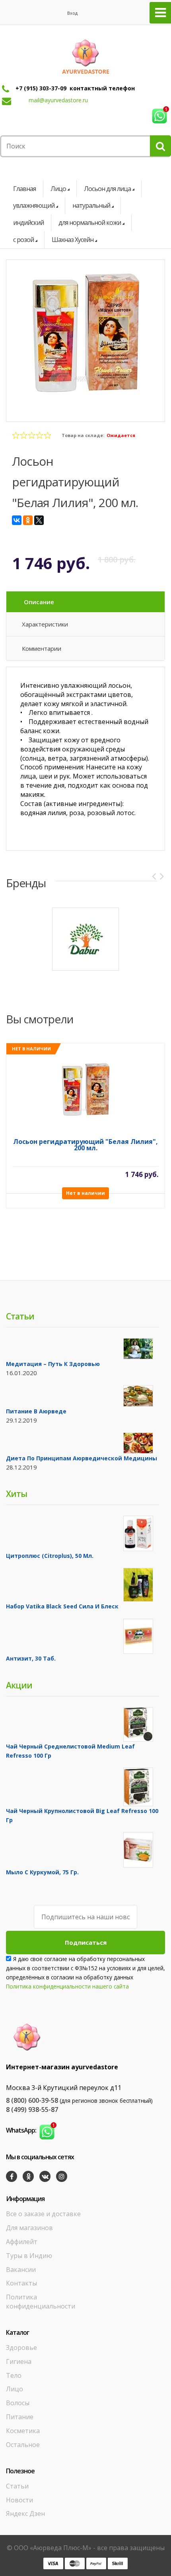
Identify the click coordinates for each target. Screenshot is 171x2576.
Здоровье (21, 2348)
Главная (24, 189)
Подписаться (86, 1942)
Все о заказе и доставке (43, 2214)
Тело (14, 2375)
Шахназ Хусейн (73, 240)
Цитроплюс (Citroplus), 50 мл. (50, 1556)
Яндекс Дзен (25, 2514)
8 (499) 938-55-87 (32, 2110)
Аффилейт (22, 2242)
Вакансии (21, 2270)
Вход (72, 13)
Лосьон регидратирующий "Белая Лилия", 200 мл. (85, 1145)
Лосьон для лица (107, 189)
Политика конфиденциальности (41, 2302)
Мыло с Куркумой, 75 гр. (42, 1872)
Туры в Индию (29, 2256)
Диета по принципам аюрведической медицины (82, 1458)
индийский (28, 222)
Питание (20, 2417)
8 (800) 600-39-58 (32, 2100)
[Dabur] (85, 939)
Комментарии (42, 648)
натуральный (91, 205)
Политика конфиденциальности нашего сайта (67, 1986)
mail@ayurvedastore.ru (58, 100)
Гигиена (19, 2361)
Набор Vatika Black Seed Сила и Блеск (62, 1606)
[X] (39, 520)
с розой (23, 240)
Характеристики (45, 624)
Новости (19, 2500)
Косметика (23, 2431)
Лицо (58, 189)
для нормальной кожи (90, 222)
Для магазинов (29, 2228)
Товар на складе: (83, 435)
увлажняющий (34, 205)
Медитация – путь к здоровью (53, 1364)
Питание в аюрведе (36, 1411)
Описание (39, 602)
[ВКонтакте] (17, 520)
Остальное (23, 2445)
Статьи (17, 2486)
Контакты (21, 2283)
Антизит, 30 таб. (31, 1658)
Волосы (18, 2403)
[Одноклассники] (28, 520)
